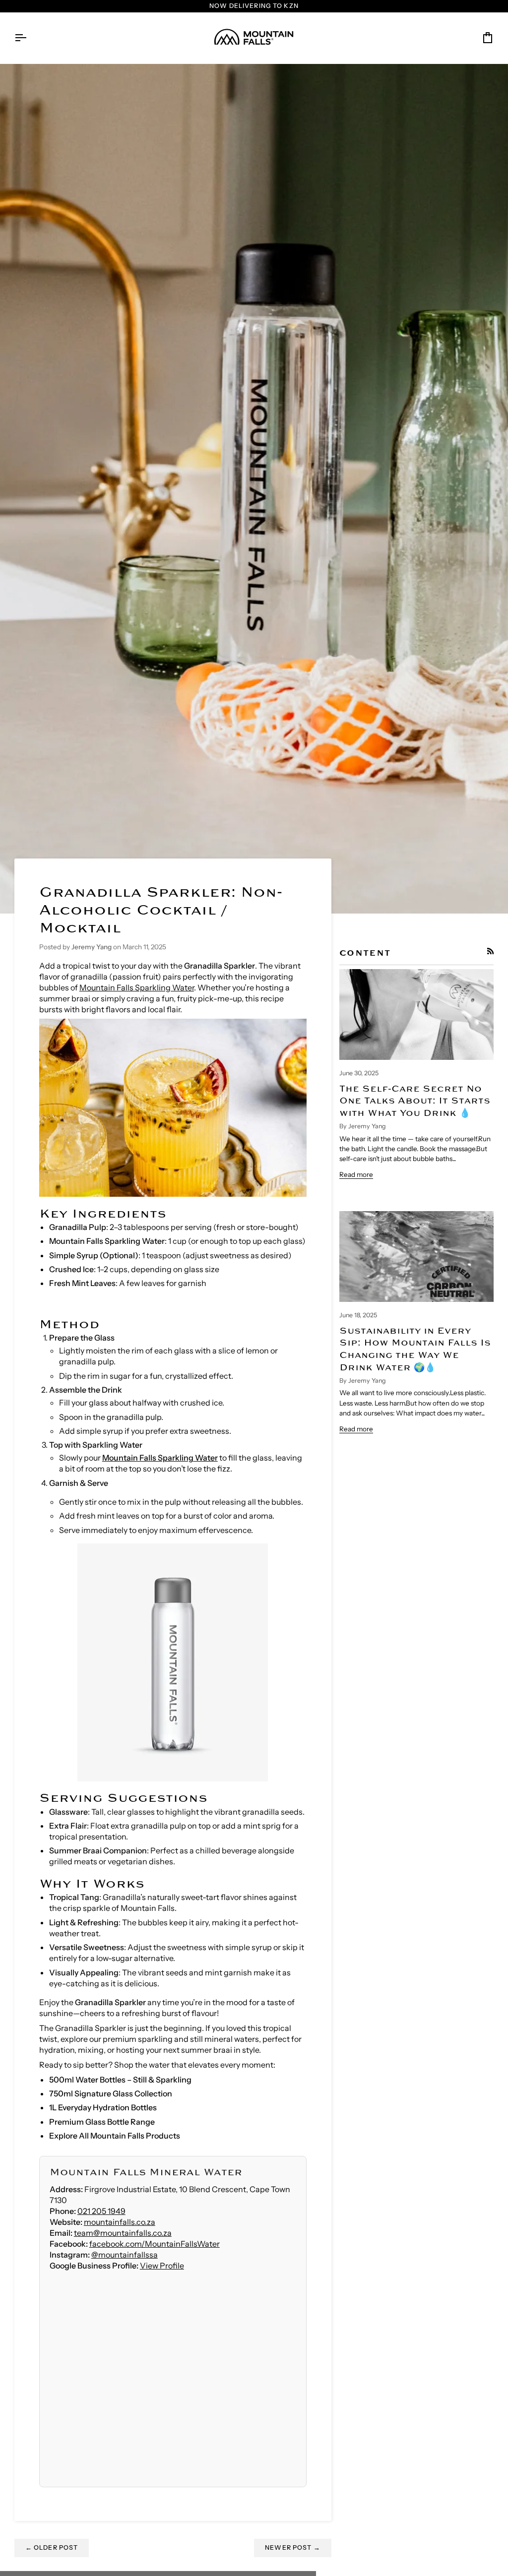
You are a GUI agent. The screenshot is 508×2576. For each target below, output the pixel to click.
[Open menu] (29, 38)
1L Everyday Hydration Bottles (103, 2107)
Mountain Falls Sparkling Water (137, 987)
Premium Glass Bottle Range (102, 2122)
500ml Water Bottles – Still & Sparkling (120, 2080)
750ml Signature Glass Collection (111, 2093)
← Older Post (52, 2547)
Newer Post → (293, 2547)
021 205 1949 (101, 2211)
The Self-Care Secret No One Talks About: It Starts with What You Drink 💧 (415, 1101)
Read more (356, 1174)
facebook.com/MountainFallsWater (155, 2244)
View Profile (162, 2266)
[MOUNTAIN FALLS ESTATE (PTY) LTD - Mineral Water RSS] (491, 951)
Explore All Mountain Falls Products (115, 2136)
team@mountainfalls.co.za (123, 2233)
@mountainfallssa (125, 2255)
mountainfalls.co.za (120, 2222)
